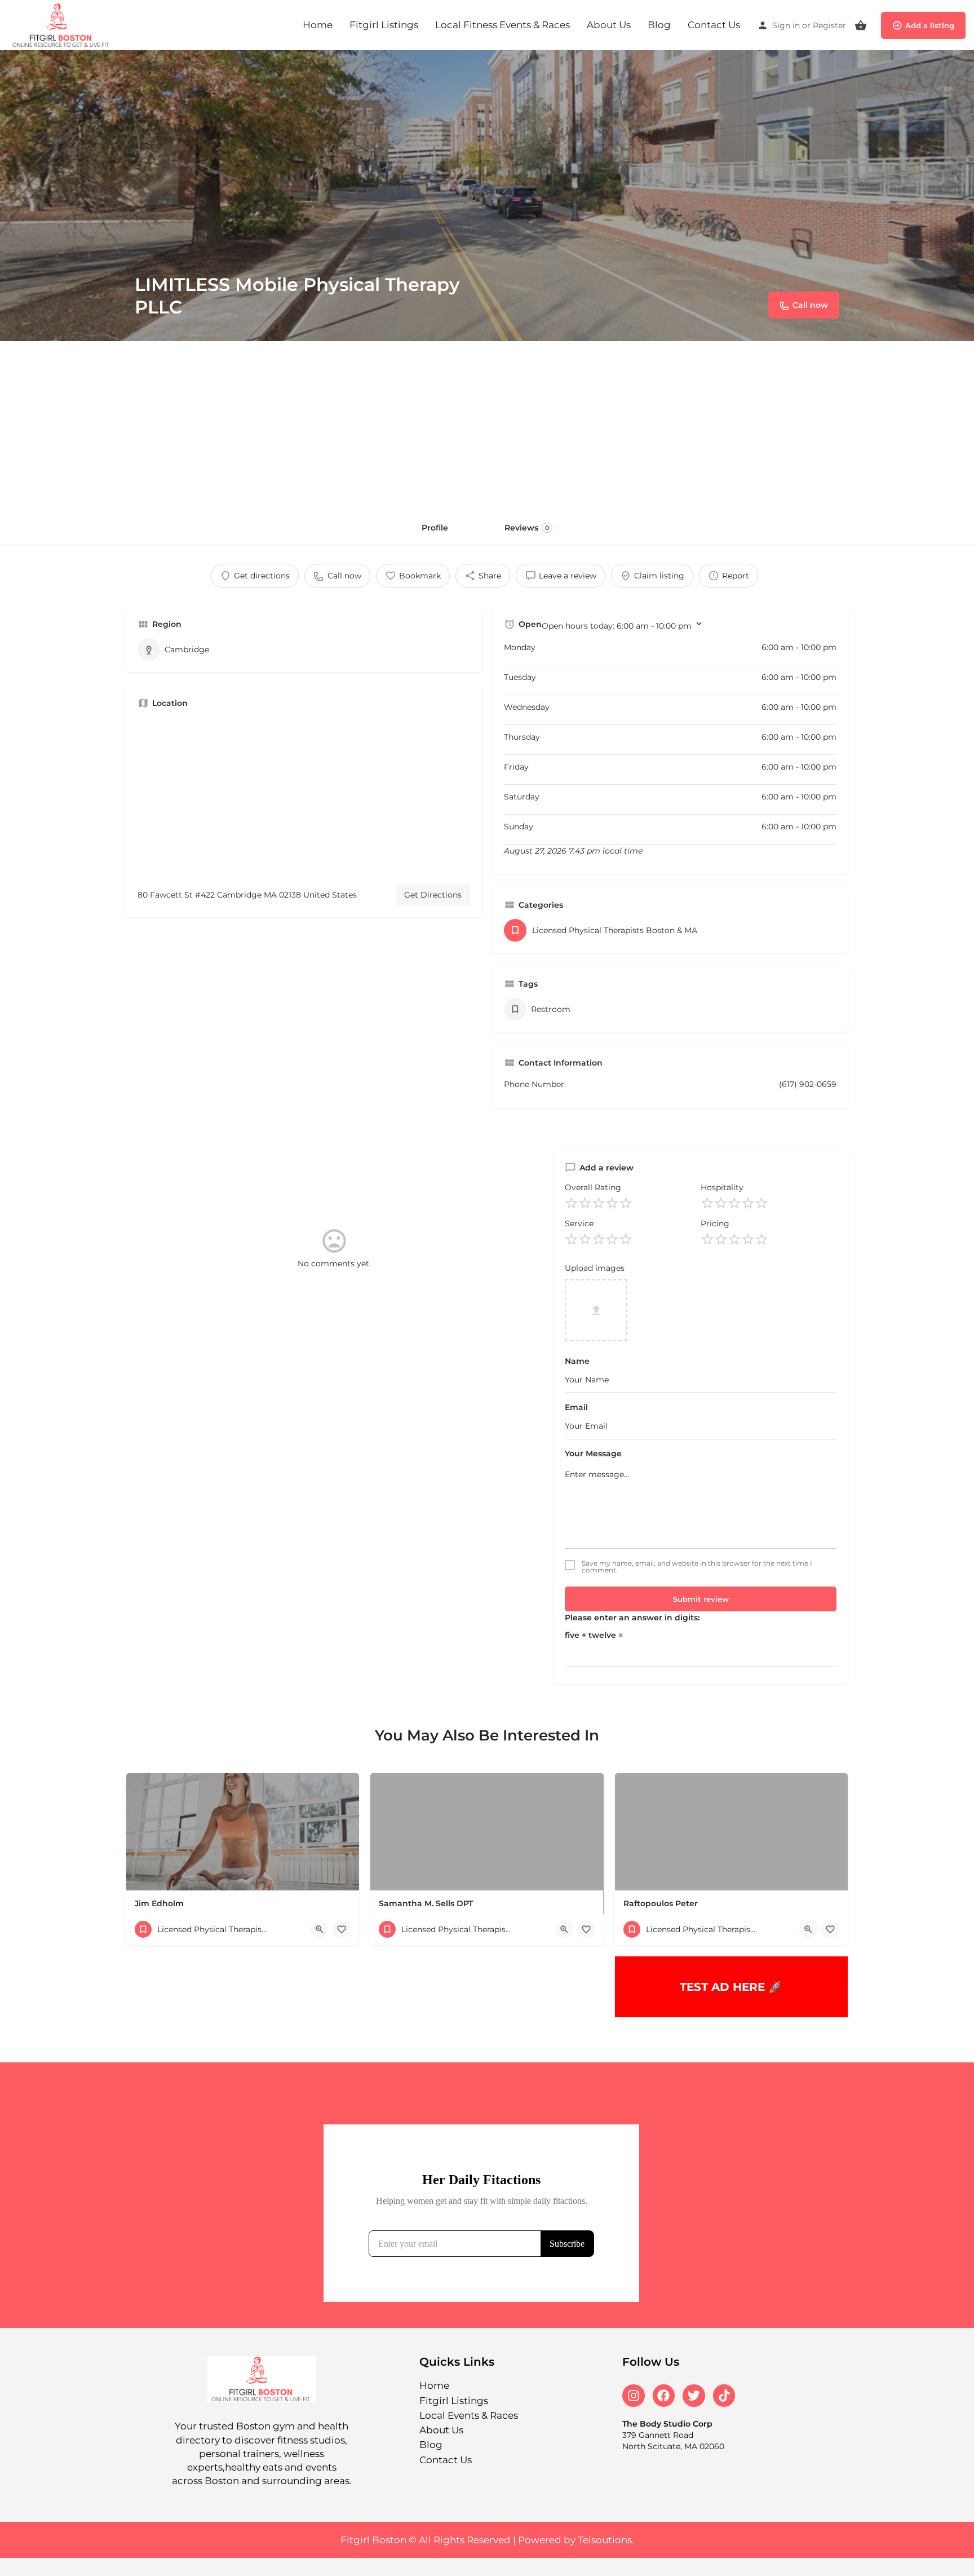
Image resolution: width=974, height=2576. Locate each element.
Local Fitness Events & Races (503, 25)
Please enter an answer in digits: (632, 1618)
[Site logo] (63, 24)
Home (318, 25)
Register (829, 25)
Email (576, 1407)
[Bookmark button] (342, 1929)
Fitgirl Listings (384, 25)
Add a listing (930, 25)
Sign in (786, 25)
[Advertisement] (487, 426)
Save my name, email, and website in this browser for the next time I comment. (697, 1567)
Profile (435, 528)
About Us (609, 25)
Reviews (527, 528)
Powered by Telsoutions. (576, 2540)
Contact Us (714, 25)
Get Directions (433, 895)
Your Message (593, 1453)
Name (577, 1361)
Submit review (701, 1599)
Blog (659, 25)
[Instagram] (634, 2396)
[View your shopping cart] (861, 25)
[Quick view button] (320, 1929)
